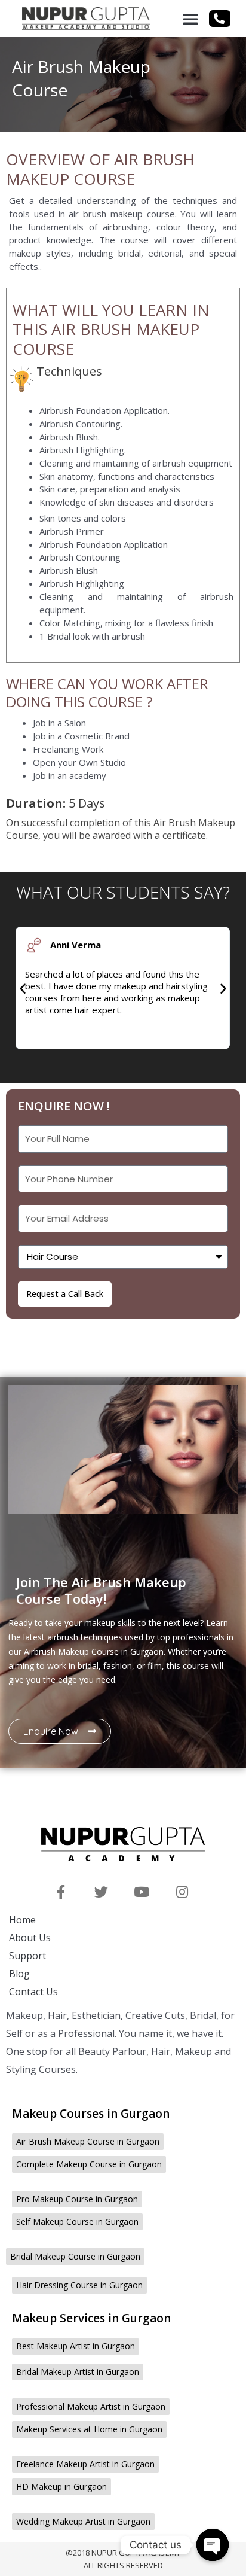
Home (22, 1920)
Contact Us (33, 1992)
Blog (19, 1974)
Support (27, 1956)
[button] (190, 19)
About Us (30, 1938)
